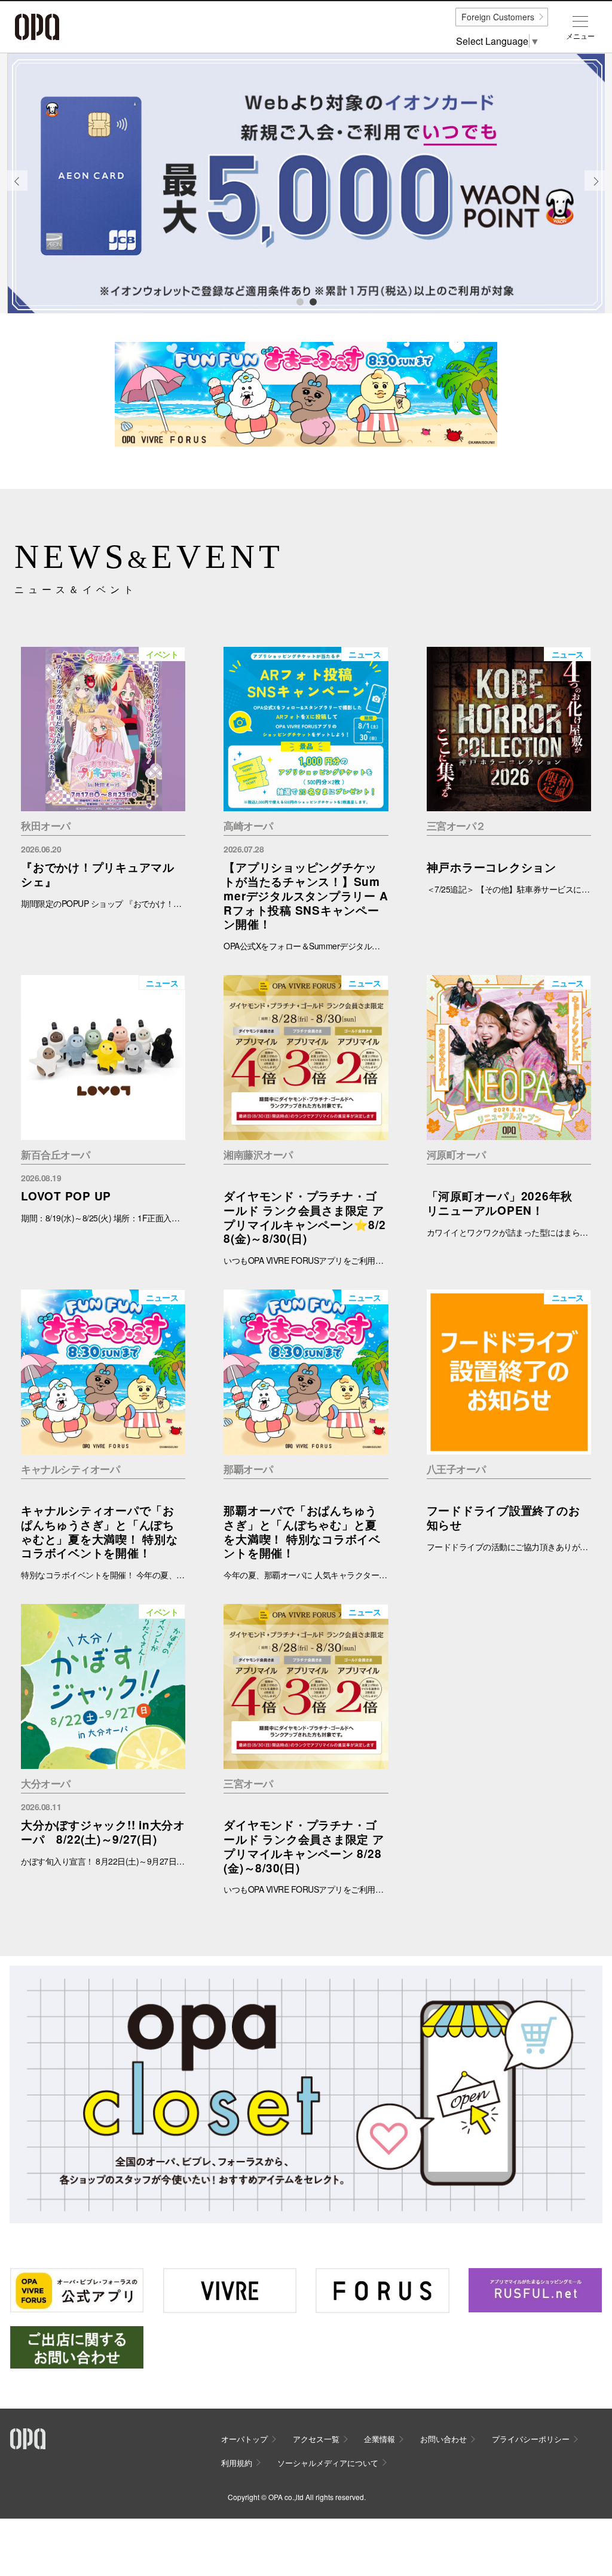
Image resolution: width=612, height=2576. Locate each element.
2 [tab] (313, 301)
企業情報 (380, 2439)
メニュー (580, 36)
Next (595, 190)
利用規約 (237, 2463)
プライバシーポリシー (531, 2439)
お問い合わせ (443, 2439)
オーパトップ (244, 2439)
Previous (17, 190)
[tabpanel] (306, 184)
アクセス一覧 (316, 2439)
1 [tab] (299, 301)
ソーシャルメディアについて (328, 2463)
